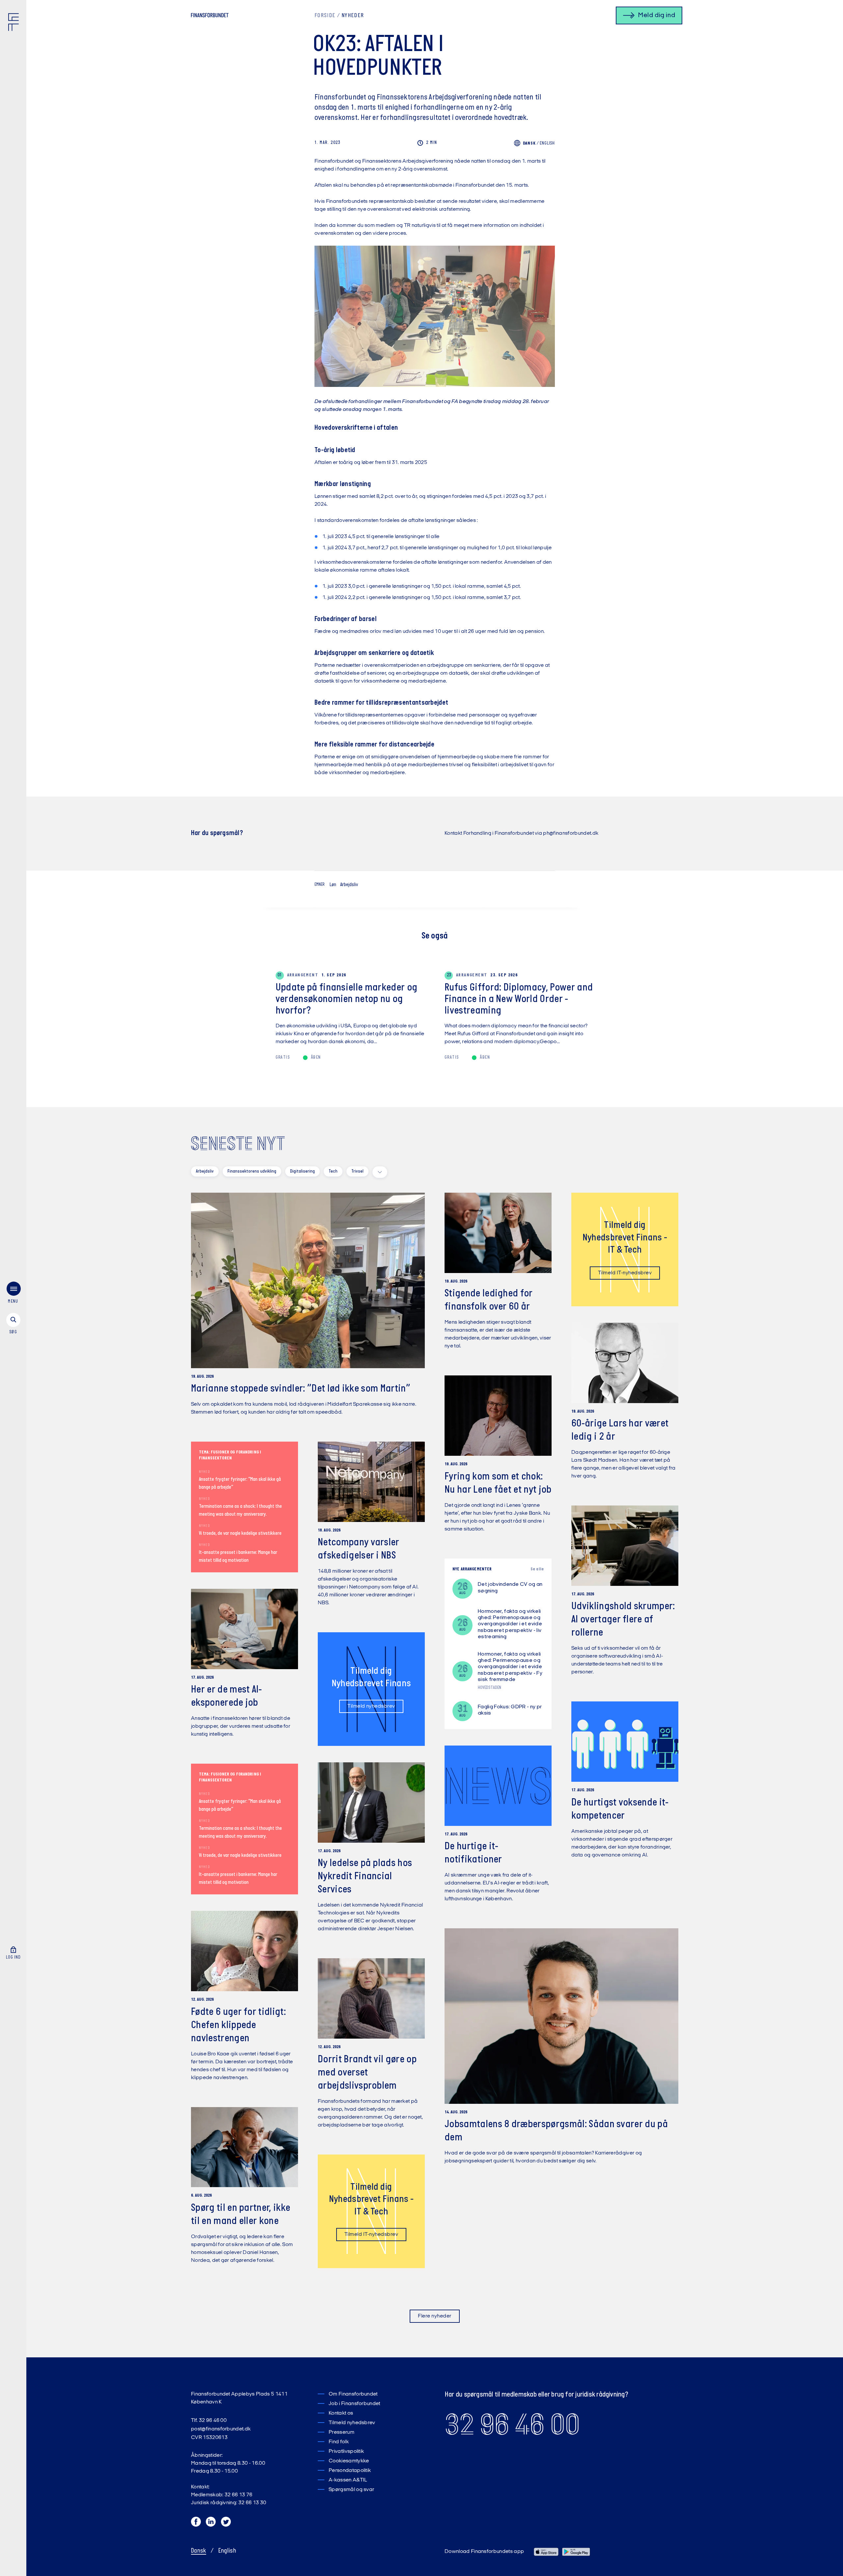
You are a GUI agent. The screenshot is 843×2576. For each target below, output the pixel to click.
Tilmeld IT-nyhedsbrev (625, 1273)
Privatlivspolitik (346, 2452)
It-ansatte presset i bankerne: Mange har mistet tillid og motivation (238, 1557)
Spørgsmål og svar (351, 2490)
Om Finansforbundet (353, 2394)
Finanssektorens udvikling (252, 1171)
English (547, 143)
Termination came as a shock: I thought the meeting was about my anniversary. (240, 1510)
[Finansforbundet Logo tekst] (210, 16)
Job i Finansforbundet (354, 2404)
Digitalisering (302, 1171)
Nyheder (353, 16)
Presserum (341, 2432)
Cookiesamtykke (349, 2461)
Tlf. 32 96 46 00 (209, 2421)
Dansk (199, 2551)
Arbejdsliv (349, 885)
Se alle (537, 1569)
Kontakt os (341, 2413)
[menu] (13, 1294)
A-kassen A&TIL (348, 2480)
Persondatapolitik (350, 2471)
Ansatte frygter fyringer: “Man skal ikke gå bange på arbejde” (240, 1483)
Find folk (339, 2442)
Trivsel (357, 1171)
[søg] (13, 1324)
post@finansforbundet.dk (221, 2429)
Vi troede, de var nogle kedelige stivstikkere (240, 1533)
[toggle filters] (380, 1172)
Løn (333, 885)
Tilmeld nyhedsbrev (371, 1706)
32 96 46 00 (512, 2425)
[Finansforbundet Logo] (15, 23)
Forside (325, 16)
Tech (333, 1171)
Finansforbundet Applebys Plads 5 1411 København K (239, 2398)
